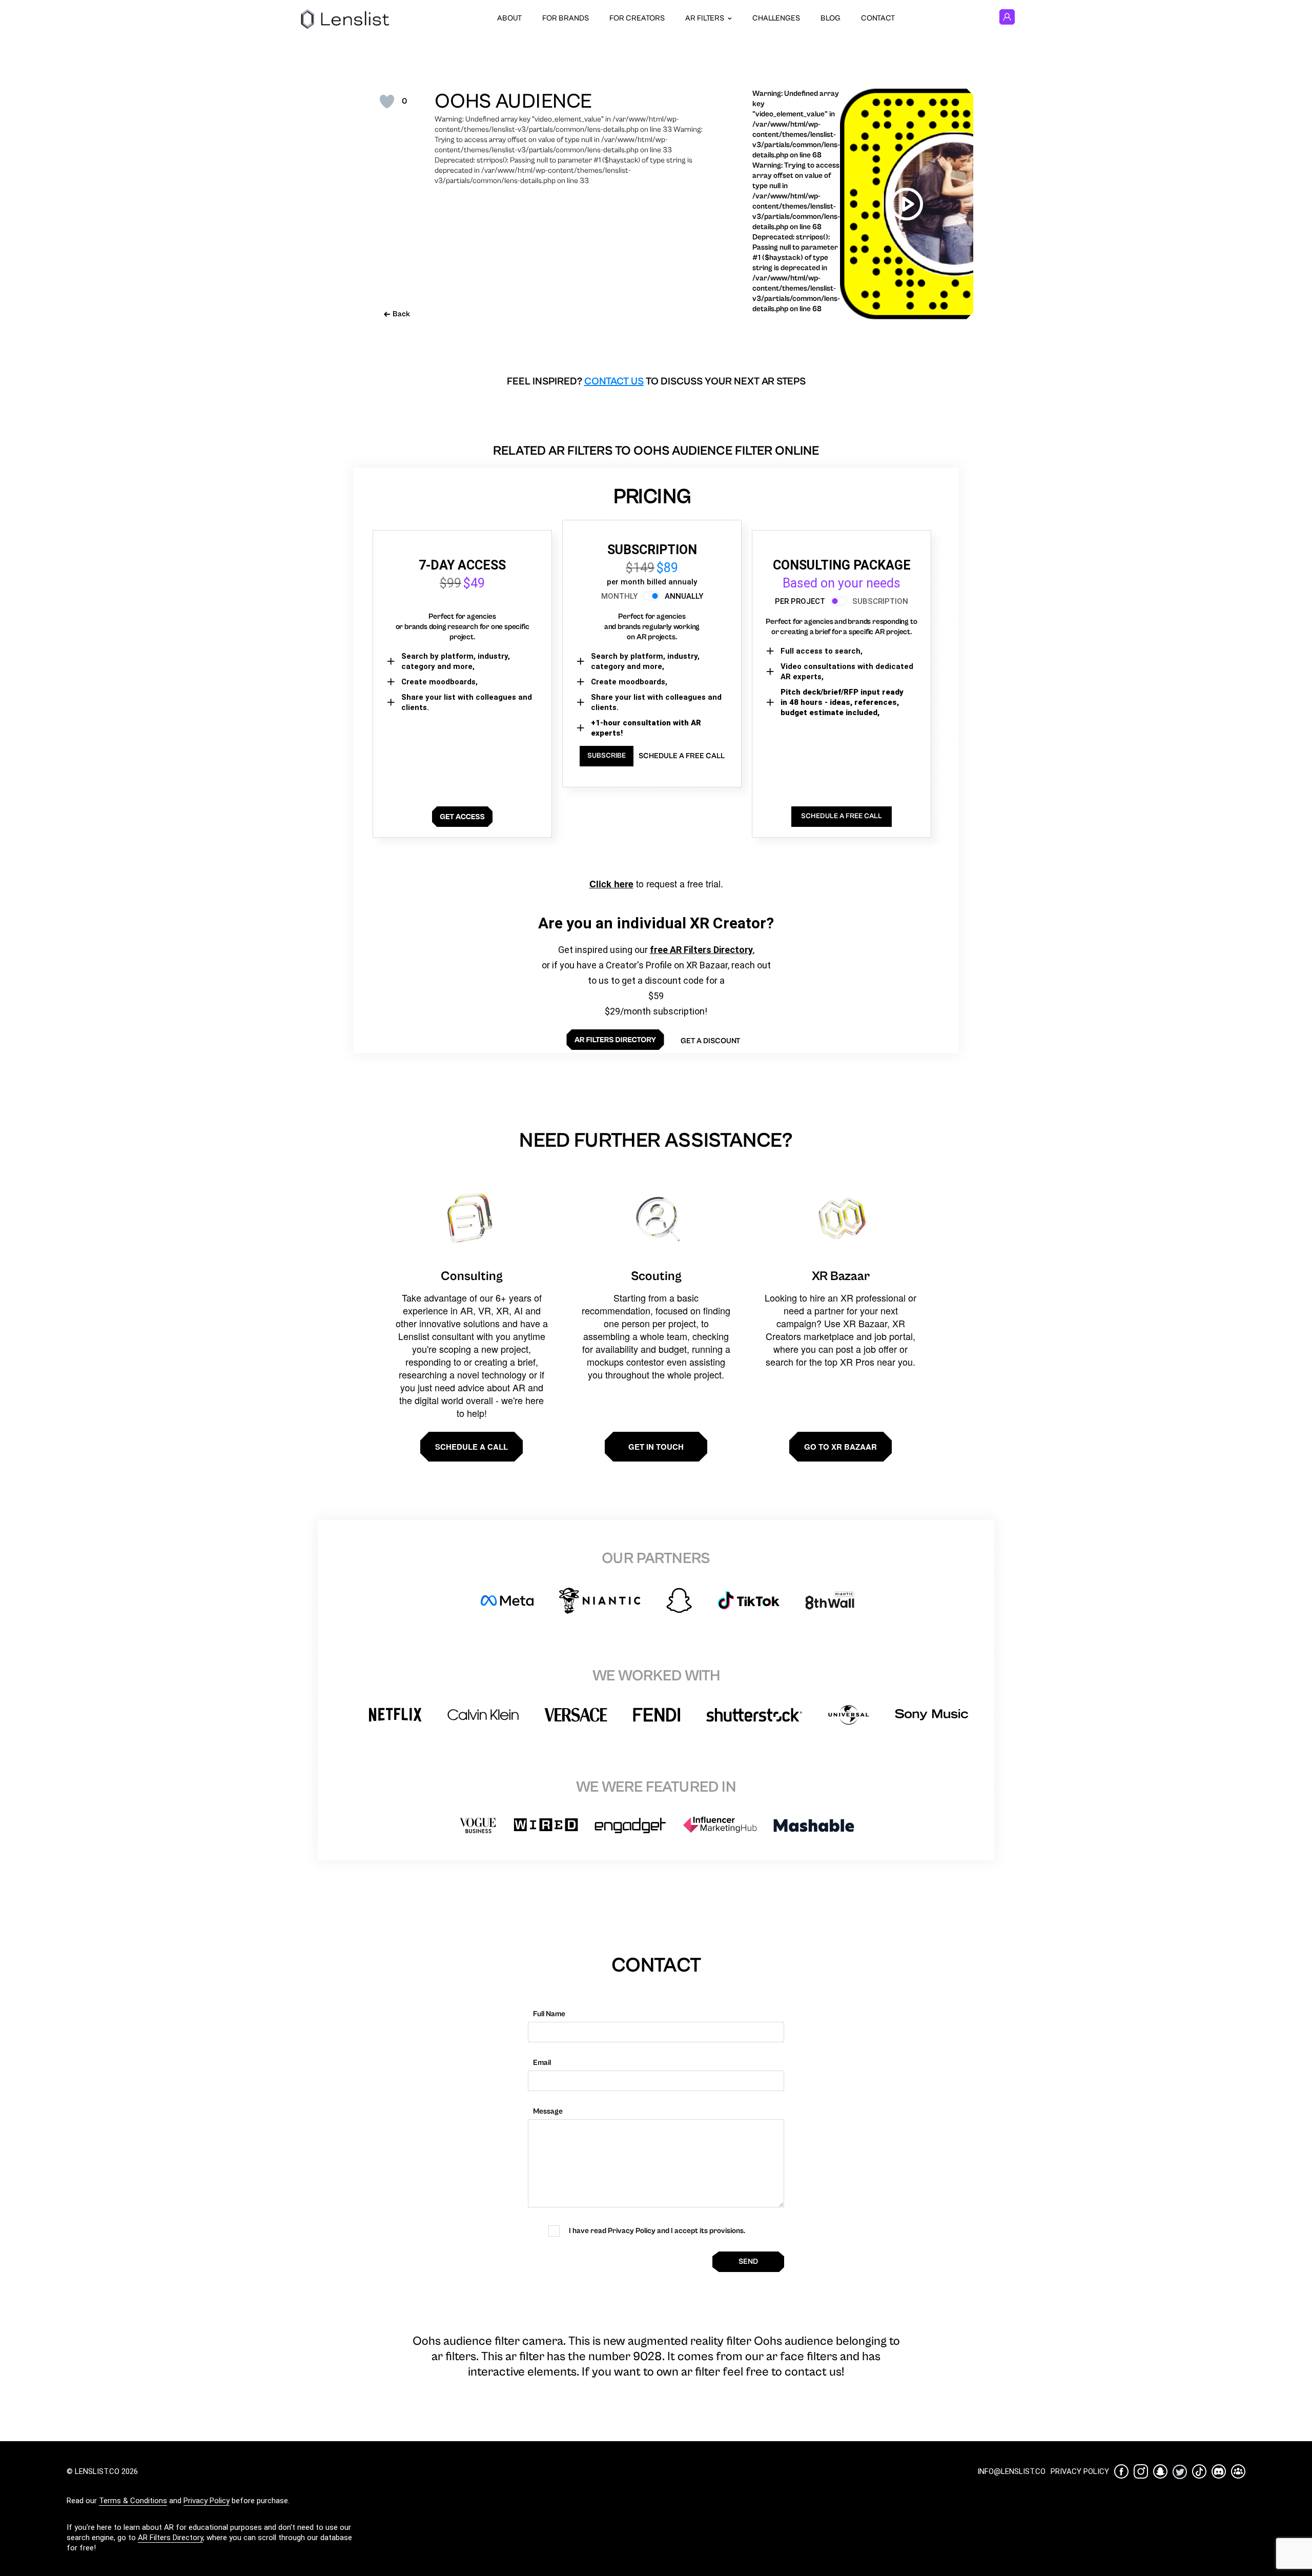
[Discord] (1219, 2471)
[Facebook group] (1238, 2471)
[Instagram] (1141, 2471)
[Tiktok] (1199, 2471)
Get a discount (710, 1041)
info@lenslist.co (1011, 2471)
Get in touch (656, 1447)
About (509, 18)
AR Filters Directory (170, 2538)
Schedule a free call (682, 756)
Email (542, 2063)
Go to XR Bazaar (840, 1447)
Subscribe (607, 756)
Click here (611, 884)
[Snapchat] (1160, 2471)
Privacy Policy (207, 2501)
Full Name (549, 2014)
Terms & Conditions (133, 2501)
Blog (831, 18)
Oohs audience (513, 102)
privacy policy (1080, 2471)
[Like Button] (387, 102)
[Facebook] (1121, 2471)
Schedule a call (471, 1447)
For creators (637, 18)
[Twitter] (1180, 2472)
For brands (566, 18)
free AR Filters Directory (701, 950)
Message (548, 2111)
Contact (878, 18)
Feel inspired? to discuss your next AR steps (656, 382)
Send (748, 2261)
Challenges (776, 18)
